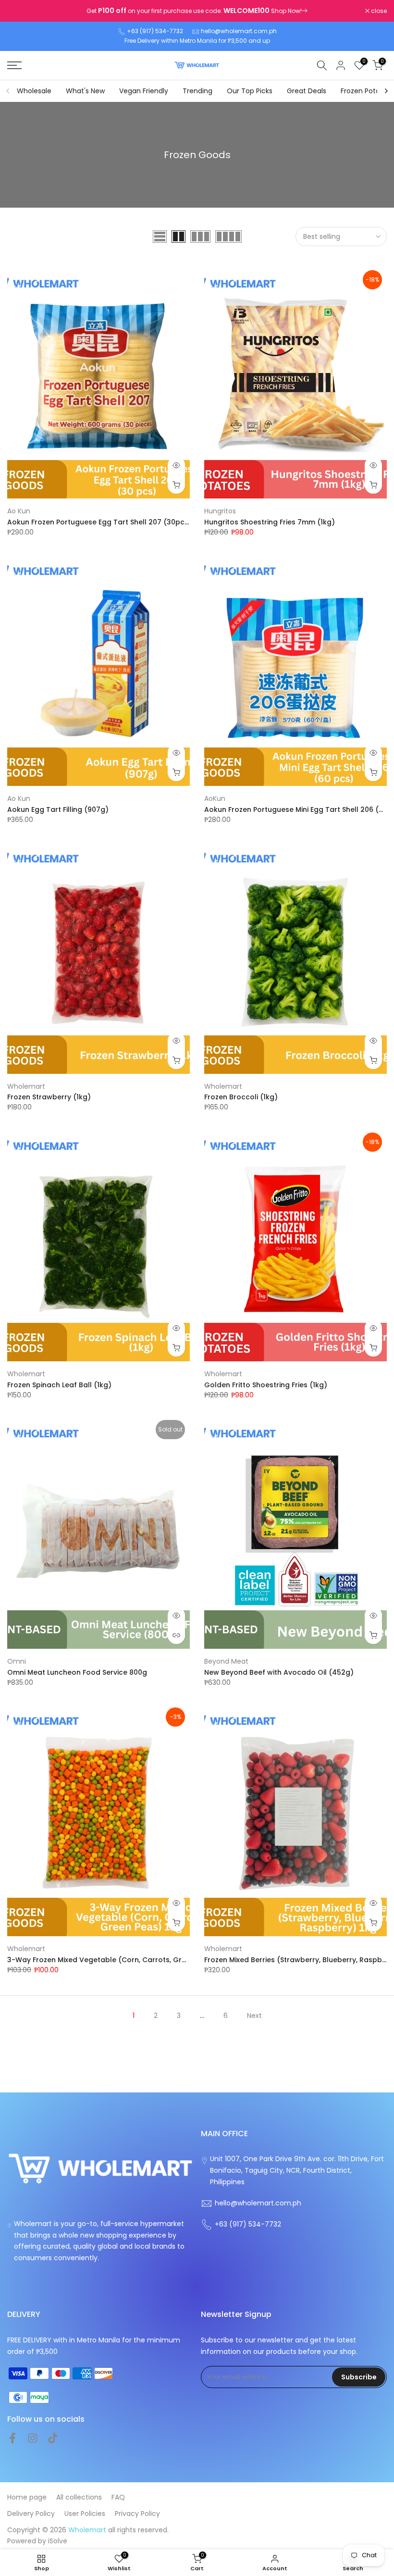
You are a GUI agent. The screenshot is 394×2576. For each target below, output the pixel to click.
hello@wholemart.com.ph (239, 31)
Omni (17, 1661)
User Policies (85, 2514)
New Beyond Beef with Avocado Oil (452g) (279, 1672)
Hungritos (220, 511)
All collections (79, 2497)
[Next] (386, 91)
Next (254, 2016)
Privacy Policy (137, 2514)
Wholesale (34, 91)
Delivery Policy (31, 2514)
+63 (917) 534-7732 (155, 31)
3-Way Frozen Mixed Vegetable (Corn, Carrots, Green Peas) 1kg (118, 1960)
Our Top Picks (250, 91)
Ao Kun (19, 511)
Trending (197, 91)
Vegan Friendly (144, 91)
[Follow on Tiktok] (53, 2438)
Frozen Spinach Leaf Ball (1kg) (59, 1385)
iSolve (58, 2541)
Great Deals (307, 91)
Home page (27, 2497)
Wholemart (26, 1086)
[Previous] (8, 91)
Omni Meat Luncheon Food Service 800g (77, 1672)
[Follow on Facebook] (12, 2438)
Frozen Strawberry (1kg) (49, 1097)
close (20, 11)
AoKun (215, 798)
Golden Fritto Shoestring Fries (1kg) (266, 1385)
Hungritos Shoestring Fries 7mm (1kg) (270, 522)
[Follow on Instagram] (33, 2438)
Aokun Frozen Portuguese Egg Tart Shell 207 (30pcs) (99, 522)
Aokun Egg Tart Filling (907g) (58, 809)
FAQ (118, 2497)
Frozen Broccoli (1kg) (241, 1097)
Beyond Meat (226, 1661)
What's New (85, 91)
